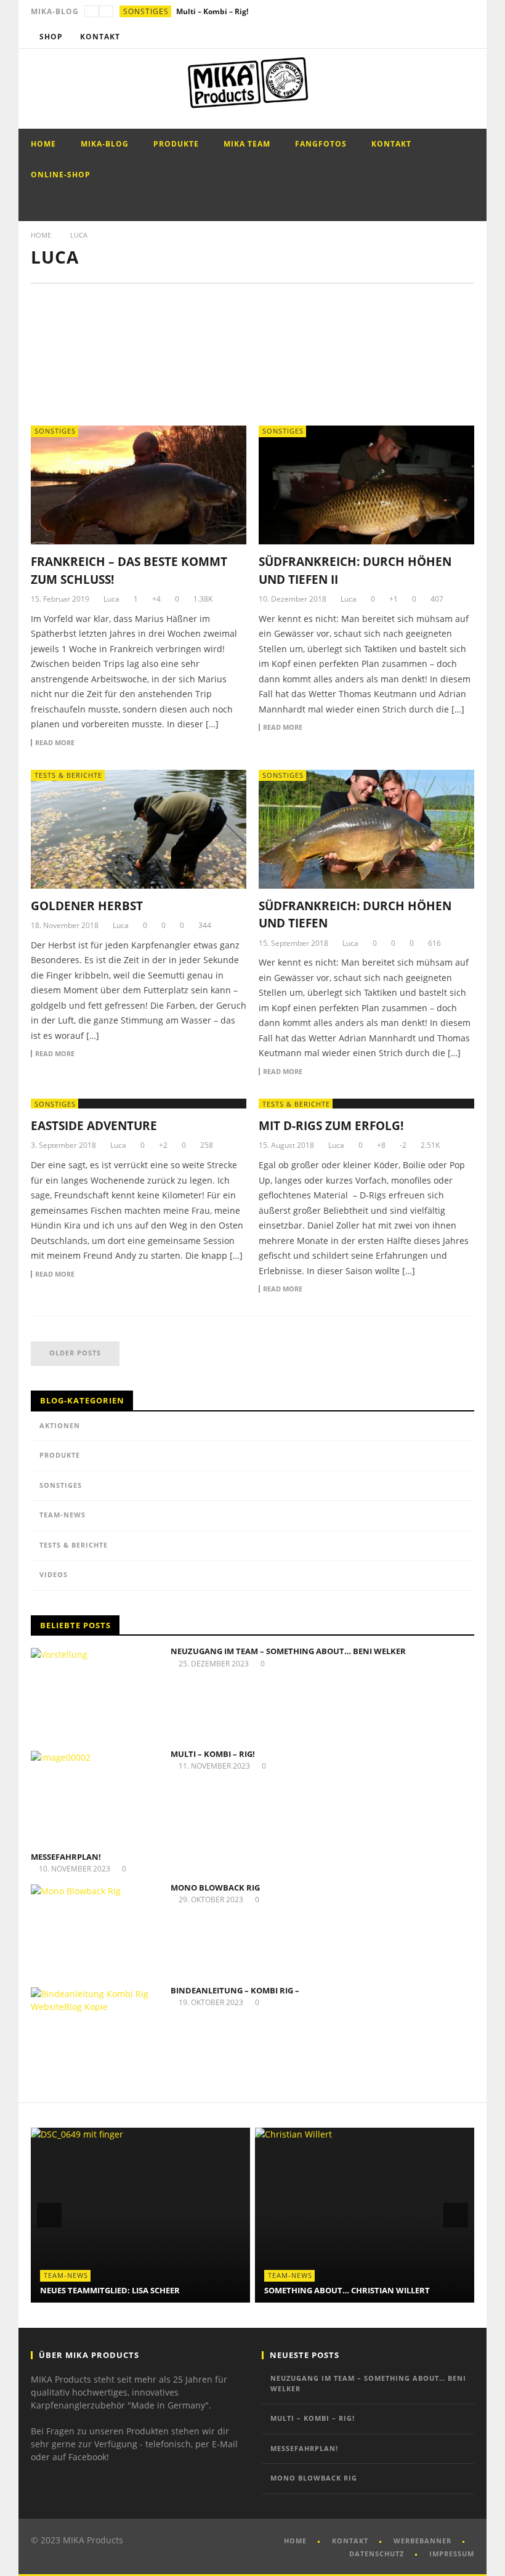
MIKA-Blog (105, 144)
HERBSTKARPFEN (298, 2290)
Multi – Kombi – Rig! (213, 1754)
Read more (55, 743)
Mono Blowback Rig (215, 1888)
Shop (51, 37)
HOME (295, 2541)
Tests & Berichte (68, 775)
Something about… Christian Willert (123, 2290)
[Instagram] (463, 37)
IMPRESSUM (452, 2554)
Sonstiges (146, 11)
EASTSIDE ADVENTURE (94, 1126)
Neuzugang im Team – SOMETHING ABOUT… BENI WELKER (288, 1651)
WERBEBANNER (422, 2541)
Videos (54, 1574)
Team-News (63, 1515)
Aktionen (60, 1425)
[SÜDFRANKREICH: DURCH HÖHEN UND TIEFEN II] (366, 485)
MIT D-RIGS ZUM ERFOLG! (331, 1126)
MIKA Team (247, 144)
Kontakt (100, 37)
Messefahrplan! (204, 11)
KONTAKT (350, 2541)
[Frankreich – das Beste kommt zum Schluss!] (139, 485)
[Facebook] (417, 37)
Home (43, 144)
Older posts (75, 1353)
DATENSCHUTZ (377, 2554)
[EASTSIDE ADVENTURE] (139, 1104)
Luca (111, 599)
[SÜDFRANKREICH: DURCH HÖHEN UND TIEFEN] (366, 829)
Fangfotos (321, 144)
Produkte (176, 144)
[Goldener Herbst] (139, 829)
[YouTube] (440, 37)
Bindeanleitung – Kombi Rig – (235, 1990)
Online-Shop (61, 175)
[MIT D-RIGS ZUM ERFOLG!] (366, 1104)
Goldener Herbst (87, 906)
